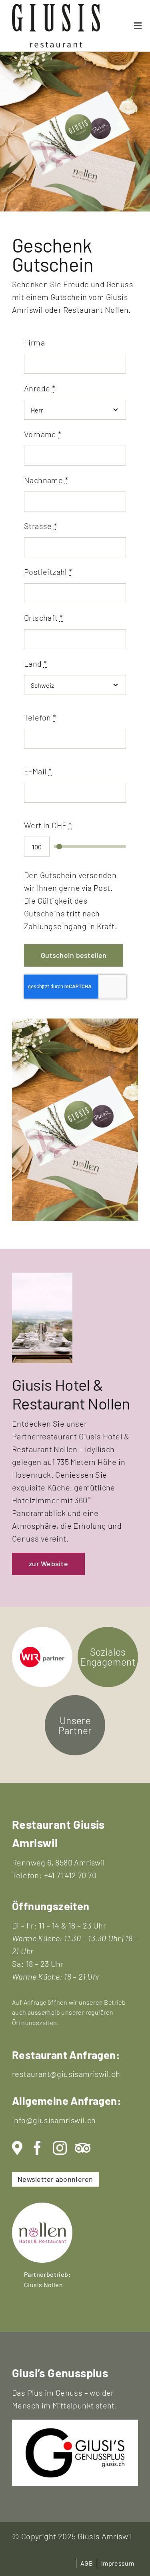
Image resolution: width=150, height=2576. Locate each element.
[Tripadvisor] (83, 2148)
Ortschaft (43, 618)
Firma (34, 342)
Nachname (46, 480)
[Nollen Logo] (42, 2207)
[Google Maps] (17, 2148)
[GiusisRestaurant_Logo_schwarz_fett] (56, 8)
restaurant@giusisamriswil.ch (66, 2074)
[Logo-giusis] (75, 2432)
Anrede (40, 388)
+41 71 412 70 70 (70, 1875)
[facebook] (37, 2148)
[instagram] (60, 2148)
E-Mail (38, 771)
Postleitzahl (48, 572)
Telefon (40, 717)
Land (35, 663)
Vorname (43, 434)
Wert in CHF (48, 825)
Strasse (41, 526)
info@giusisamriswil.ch (54, 2120)
